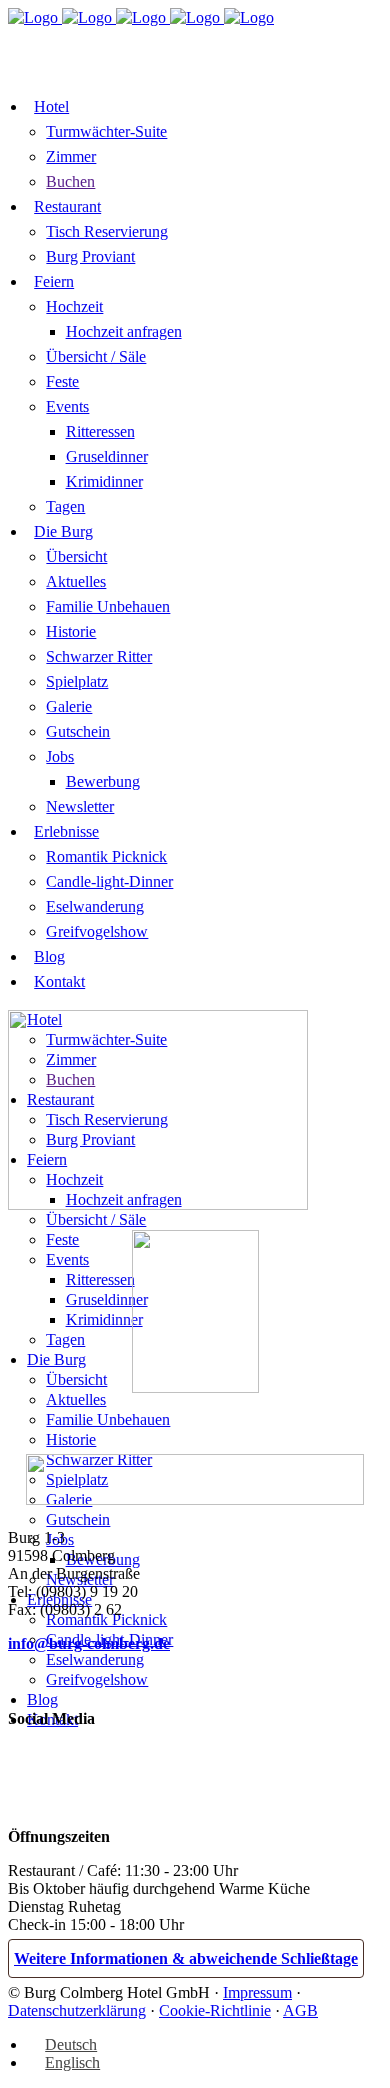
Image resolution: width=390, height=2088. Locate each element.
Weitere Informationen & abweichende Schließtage (186, 1958)
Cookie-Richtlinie (215, 2010)
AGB (300, 2010)
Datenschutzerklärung (77, 2010)
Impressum (257, 1992)
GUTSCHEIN (184, 67)
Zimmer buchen (83, 43)
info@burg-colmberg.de (89, 1643)
